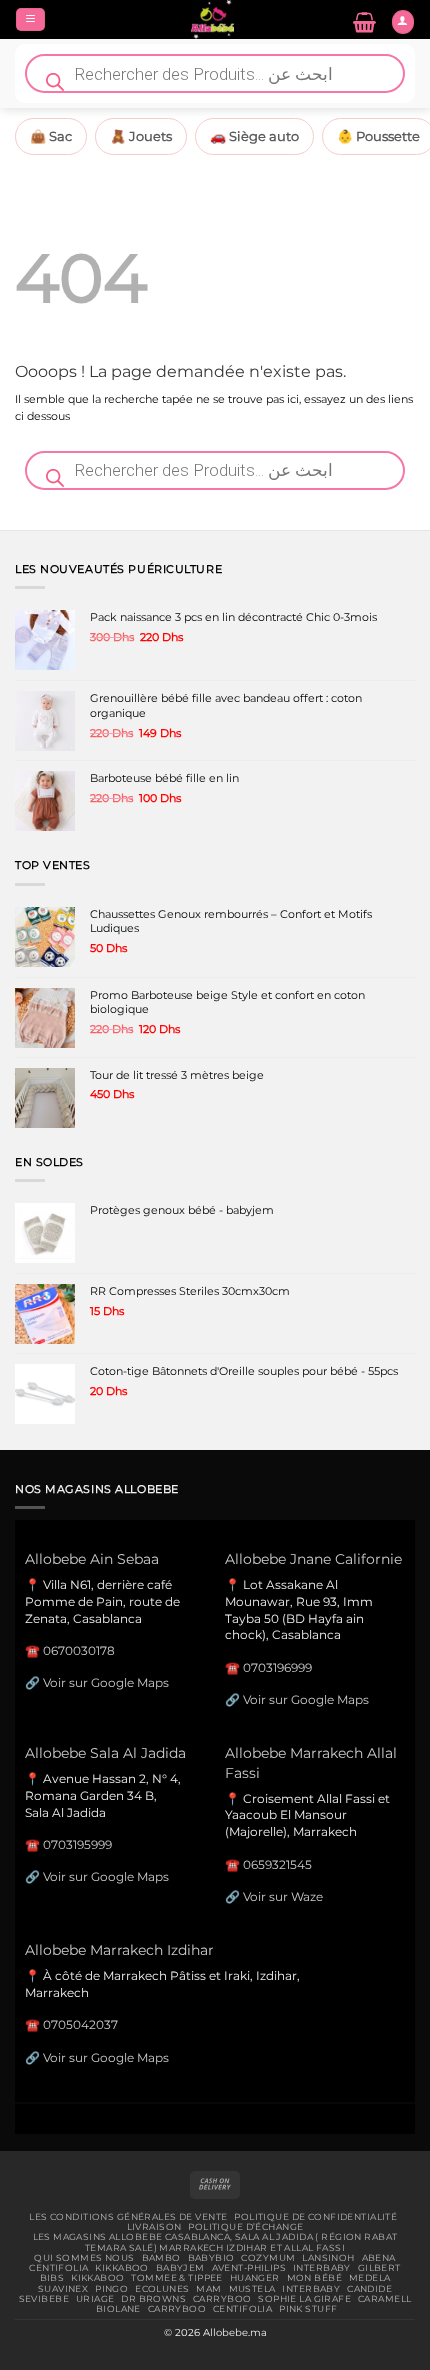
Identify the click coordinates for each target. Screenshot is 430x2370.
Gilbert (379, 2268)
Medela (370, 2278)
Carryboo (222, 2299)
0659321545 (277, 1864)
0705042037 (80, 2024)
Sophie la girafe (304, 2299)
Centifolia (58, 2268)
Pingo (111, 2289)
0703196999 (277, 1667)
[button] (30, 20)
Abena (379, 2258)
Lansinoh (328, 2258)
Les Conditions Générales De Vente (128, 2217)
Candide (369, 2289)
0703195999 (77, 1844)
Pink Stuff (308, 2309)
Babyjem (180, 2268)
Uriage (95, 2299)
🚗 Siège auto (254, 136)
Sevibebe (44, 2299)
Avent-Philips (249, 2268)
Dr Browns (153, 2299)
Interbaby (322, 2268)
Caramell (384, 2299)
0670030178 (79, 1650)
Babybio (211, 2258)
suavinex (63, 2289)
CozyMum (268, 2258)
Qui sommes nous (84, 2258)
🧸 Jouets (141, 136)
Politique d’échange (245, 2227)
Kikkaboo (121, 2268)
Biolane (118, 2309)
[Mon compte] (403, 22)
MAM (208, 2289)
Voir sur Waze (283, 1896)
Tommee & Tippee (176, 2278)
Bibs (52, 2278)
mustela (252, 2289)
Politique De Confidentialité (315, 2217)
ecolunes (162, 2289)
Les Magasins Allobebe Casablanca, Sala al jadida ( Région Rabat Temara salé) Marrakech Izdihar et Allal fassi (215, 2242)
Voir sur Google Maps (106, 1682)
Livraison (154, 2227)
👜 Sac (51, 136)
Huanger (255, 2278)
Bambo (161, 2258)
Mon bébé (314, 2278)
